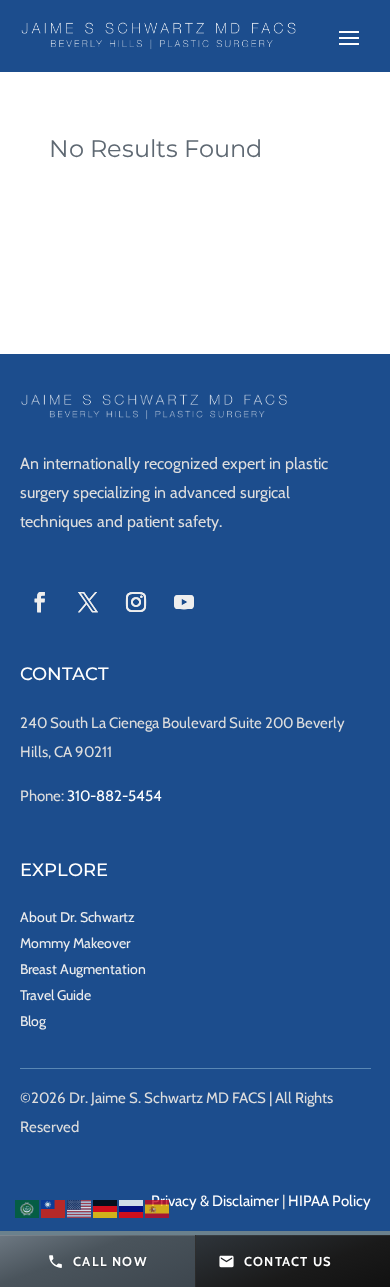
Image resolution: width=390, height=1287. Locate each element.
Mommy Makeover (75, 943)
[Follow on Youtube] (184, 602)
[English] (80, 1207)
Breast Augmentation (83, 969)
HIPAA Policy (329, 1201)
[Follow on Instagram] (136, 602)
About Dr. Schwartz (77, 917)
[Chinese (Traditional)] (54, 1207)
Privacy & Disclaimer (215, 1201)
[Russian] (132, 1207)
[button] (97, 1261)
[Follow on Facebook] (40, 602)
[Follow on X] (88, 602)
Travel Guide (55, 995)
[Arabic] (28, 1207)
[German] (106, 1207)
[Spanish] (158, 1207)
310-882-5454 (114, 796)
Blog (33, 1021)
